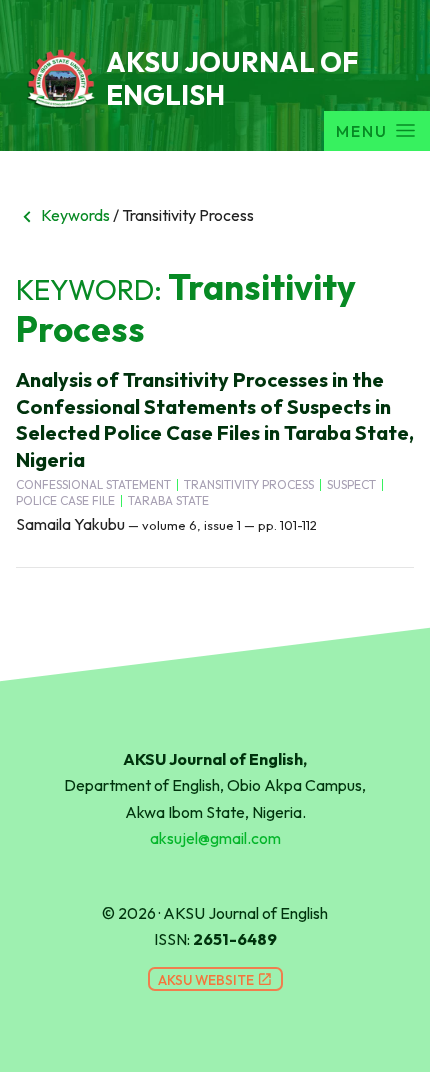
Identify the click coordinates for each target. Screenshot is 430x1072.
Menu (362, 131)
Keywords (63, 215)
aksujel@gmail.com (215, 838)
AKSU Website (215, 980)
